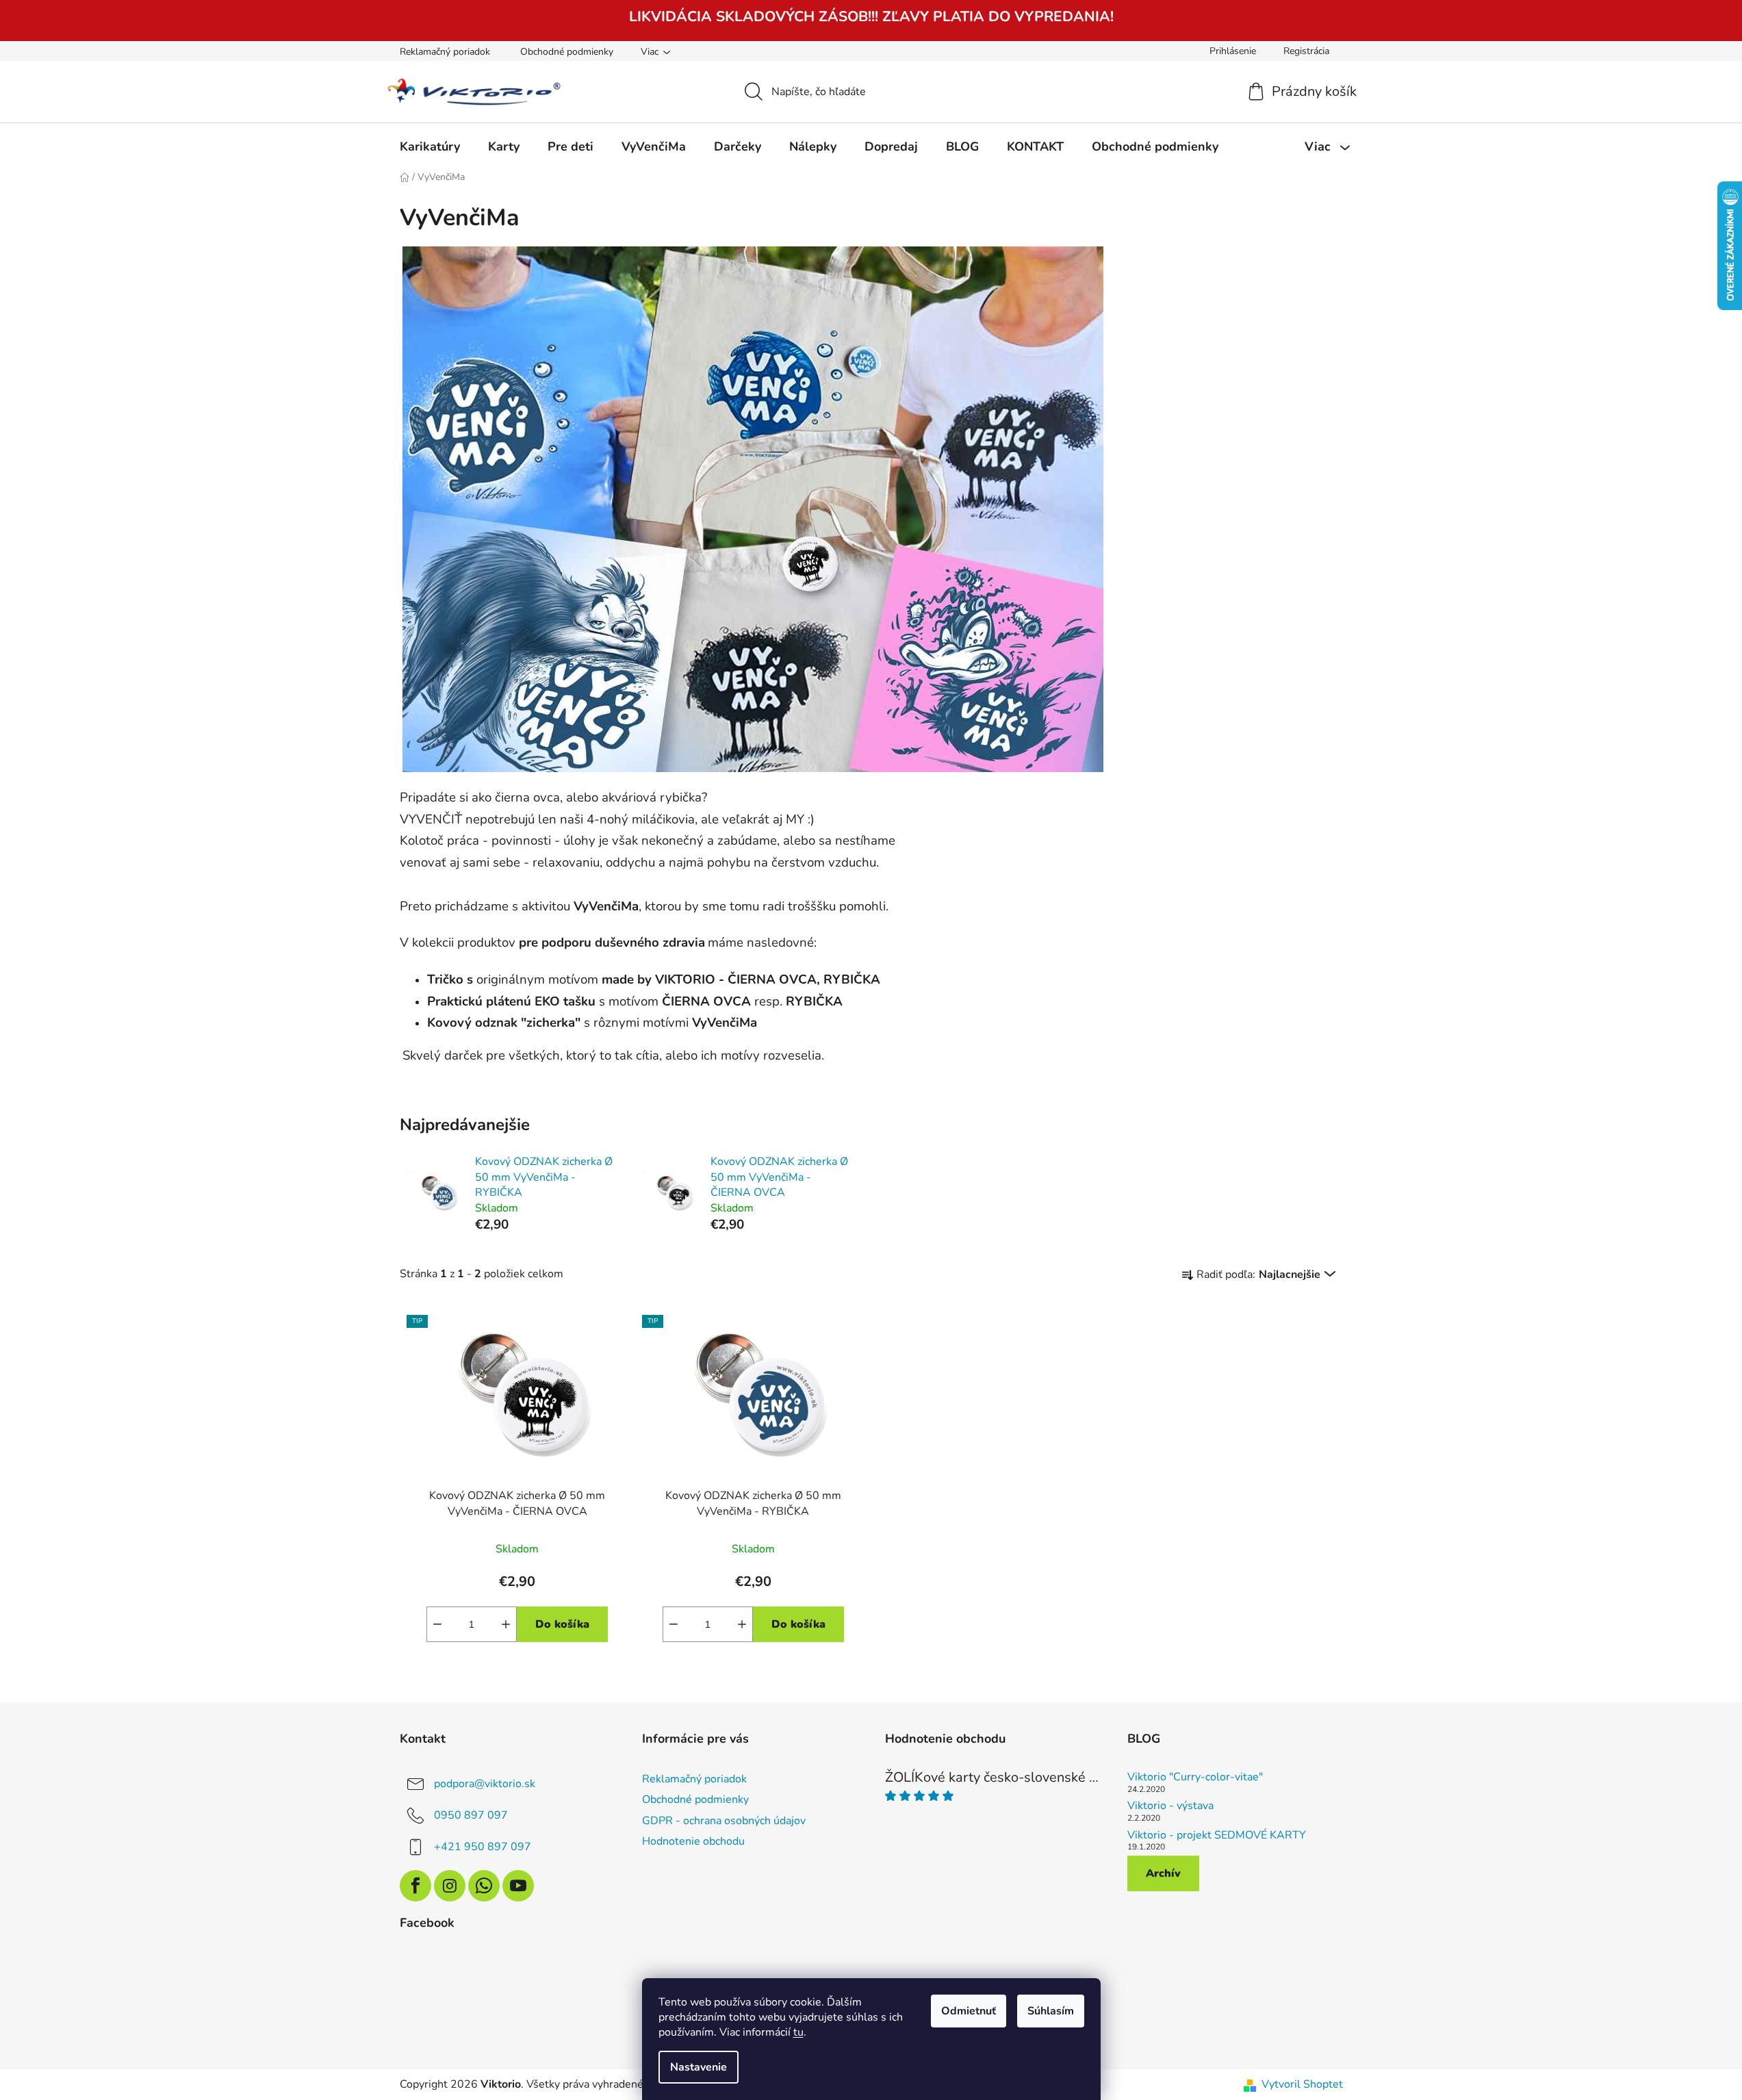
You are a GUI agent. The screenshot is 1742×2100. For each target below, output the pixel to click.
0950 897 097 (471, 1815)
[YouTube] (518, 1886)
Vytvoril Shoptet (1302, 2084)
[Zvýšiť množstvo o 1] (506, 1624)
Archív (1163, 1873)
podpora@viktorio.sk (485, 1784)
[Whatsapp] (484, 1886)
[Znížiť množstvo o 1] (437, 1624)
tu (798, 2032)
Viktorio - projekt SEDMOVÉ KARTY (1217, 1836)
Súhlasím (1051, 2011)
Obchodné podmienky (567, 52)
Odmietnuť (969, 2011)
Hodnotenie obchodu (693, 1841)
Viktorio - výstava (1170, 1806)
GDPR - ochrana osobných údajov (724, 1821)
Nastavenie (699, 2067)
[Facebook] (415, 1886)
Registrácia (1306, 51)
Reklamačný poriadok (445, 52)
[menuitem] (430, 146)
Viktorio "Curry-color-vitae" (1195, 1778)
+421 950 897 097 (483, 1847)
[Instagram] (450, 1886)
